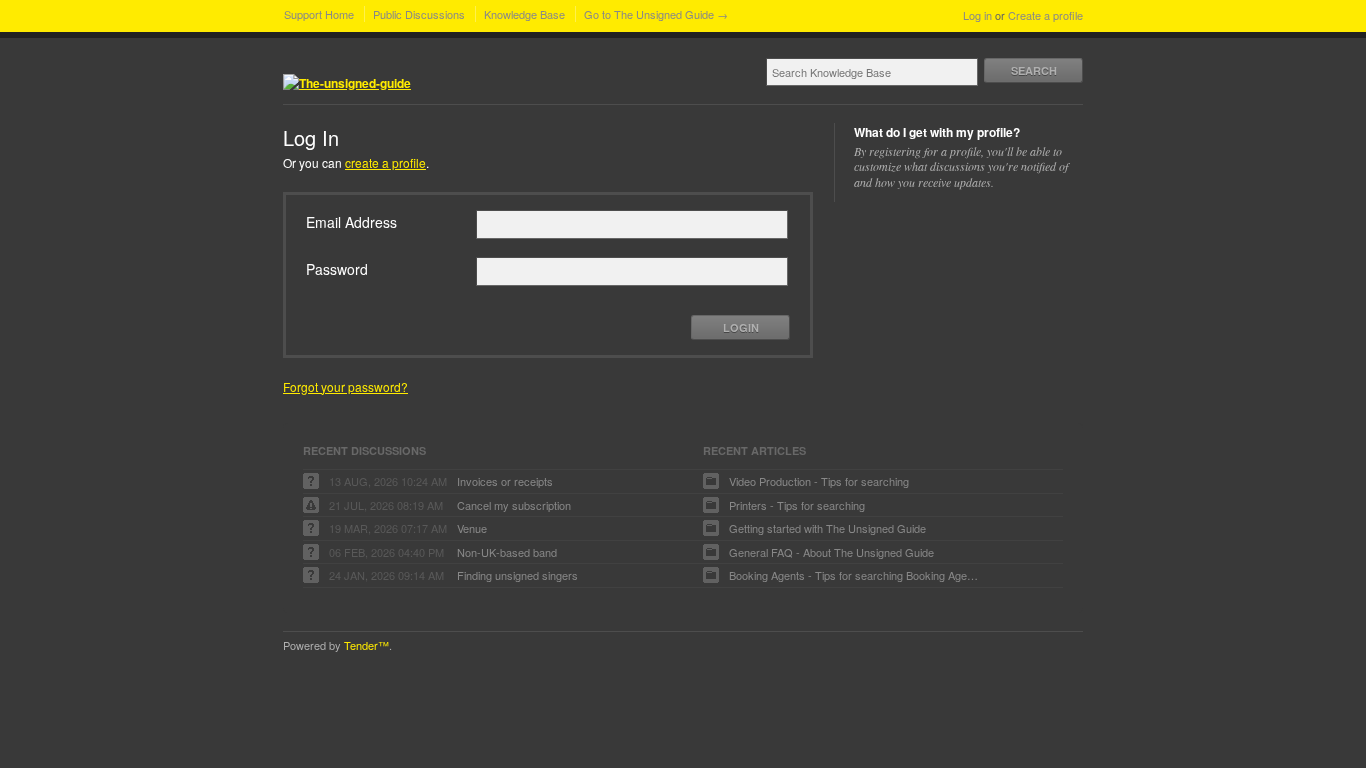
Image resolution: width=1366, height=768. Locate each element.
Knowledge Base (524, 14)
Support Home (319, 14)
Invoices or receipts (505, 481)
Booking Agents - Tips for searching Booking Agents (854, 575)
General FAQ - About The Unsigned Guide (831, 552)
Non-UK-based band (507, 552)
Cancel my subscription (514, 505)
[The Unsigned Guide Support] (347, 83)
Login (741, 327)
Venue (472, 528)
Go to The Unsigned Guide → (656, 14)
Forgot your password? (345, 386)
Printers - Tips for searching (797, 505)
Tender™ (366, 645)
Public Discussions (419, 14)
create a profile (385, 162)
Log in (977, 15)
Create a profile (1045, 15)
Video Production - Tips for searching (819, 481)
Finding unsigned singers (517, 575)
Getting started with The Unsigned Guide (827, 528)
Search (1034, 70)
